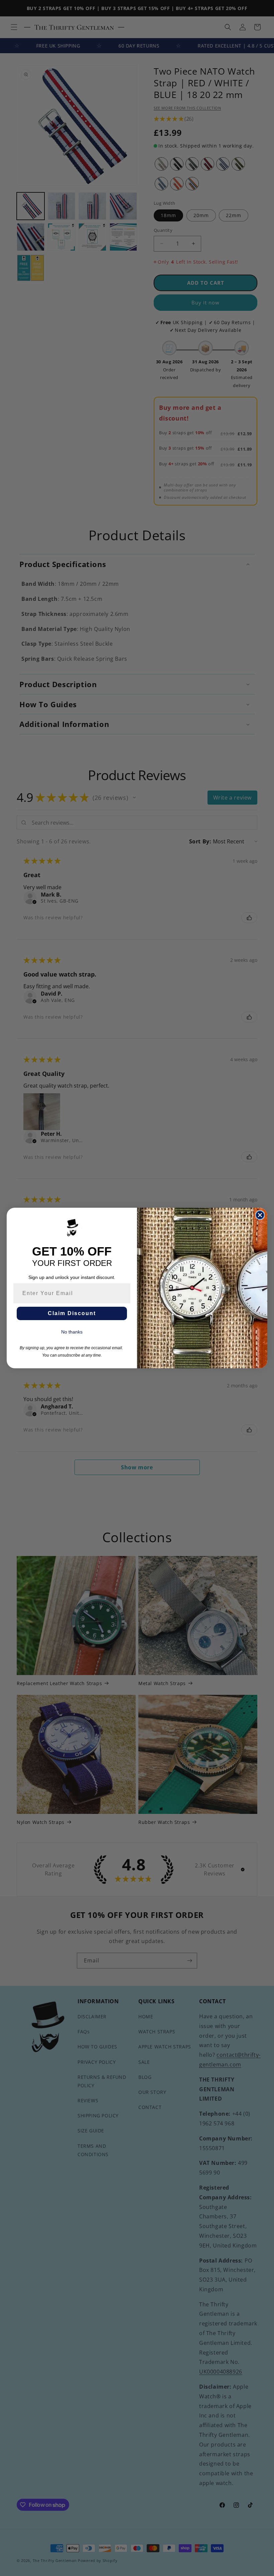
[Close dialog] (260, 1215)
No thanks (72, 1332)
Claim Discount (72, 1313)
